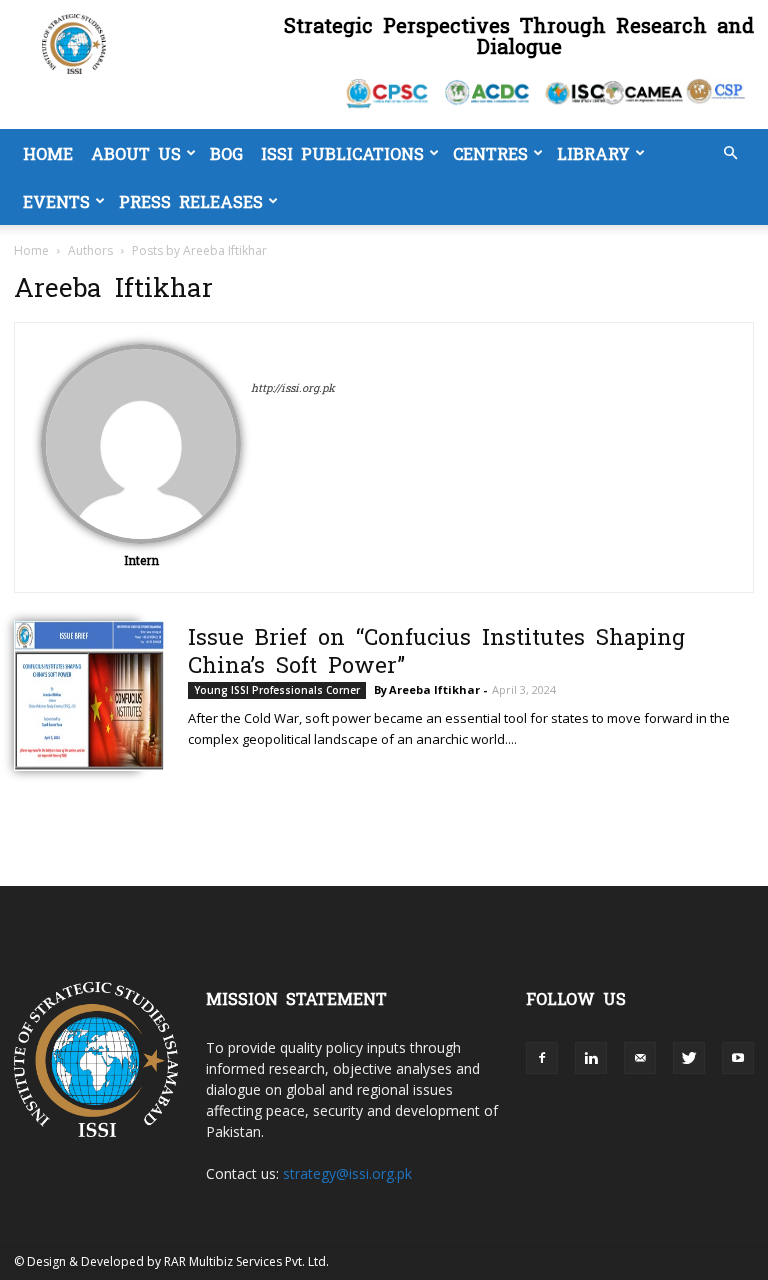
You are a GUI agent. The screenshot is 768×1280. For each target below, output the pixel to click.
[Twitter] (689, 1058)
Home (48, 153)
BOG (226, 153)
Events (56, 201)
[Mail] (640, 1058)
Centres (490, 153)
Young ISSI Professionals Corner (277, 690)
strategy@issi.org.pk (347, 1173)
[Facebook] (542, 1058)
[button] (730, 153)
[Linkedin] (591, 1058)
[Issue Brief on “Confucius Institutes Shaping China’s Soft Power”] (76, 696)
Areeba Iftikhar (434, 689)
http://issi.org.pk (293, 387)
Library (593, 153)
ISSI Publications (342, 153)
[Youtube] (738, 1058)
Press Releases (191, 201)
